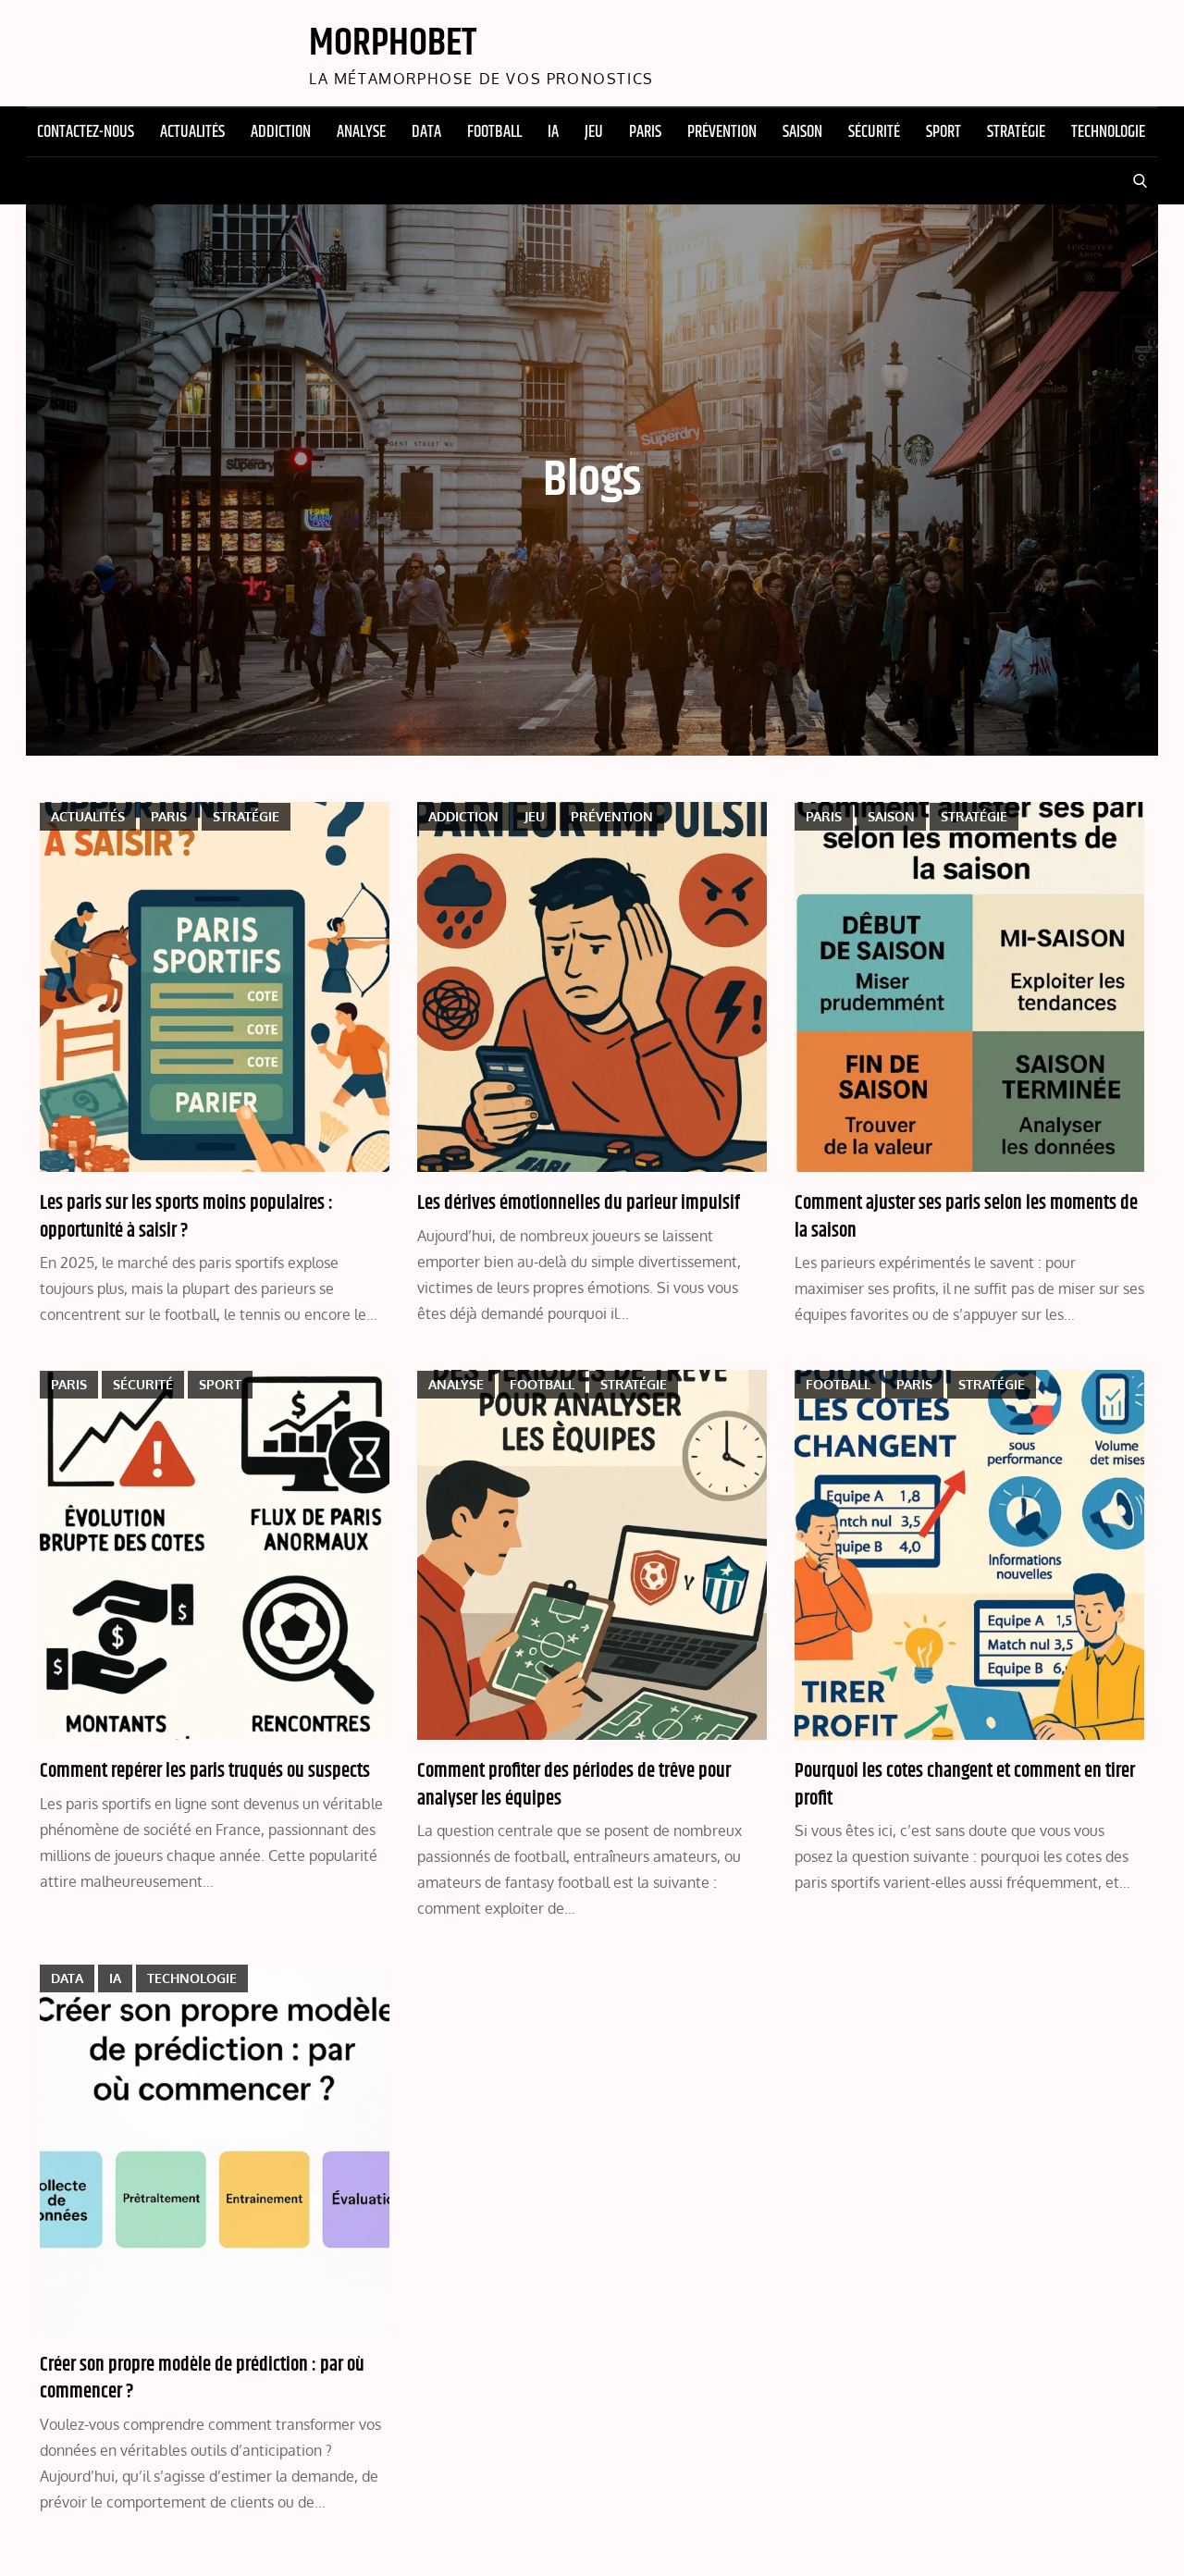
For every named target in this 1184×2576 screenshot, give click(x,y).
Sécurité (874, 132)
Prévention (722, 132)
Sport (943, 132)
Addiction (281, 132)
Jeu (594, 132)
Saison (802, 132)
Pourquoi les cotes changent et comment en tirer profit (965, 1785)
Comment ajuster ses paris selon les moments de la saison (966, 1217)
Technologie (1108, 132)
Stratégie (1016, 132)
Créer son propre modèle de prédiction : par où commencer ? (202, 2379)
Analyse (361, 132)
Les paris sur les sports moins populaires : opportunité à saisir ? (186, 1217)
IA (553, 132)
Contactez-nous (86, 132)
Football (494, 132)
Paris (645, 132)
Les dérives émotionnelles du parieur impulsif (579, 1203)
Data (426, 132)
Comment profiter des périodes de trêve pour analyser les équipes (574, 1785)
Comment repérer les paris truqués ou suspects (205, 1771)
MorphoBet (393, 43)
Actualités (192, 132)
